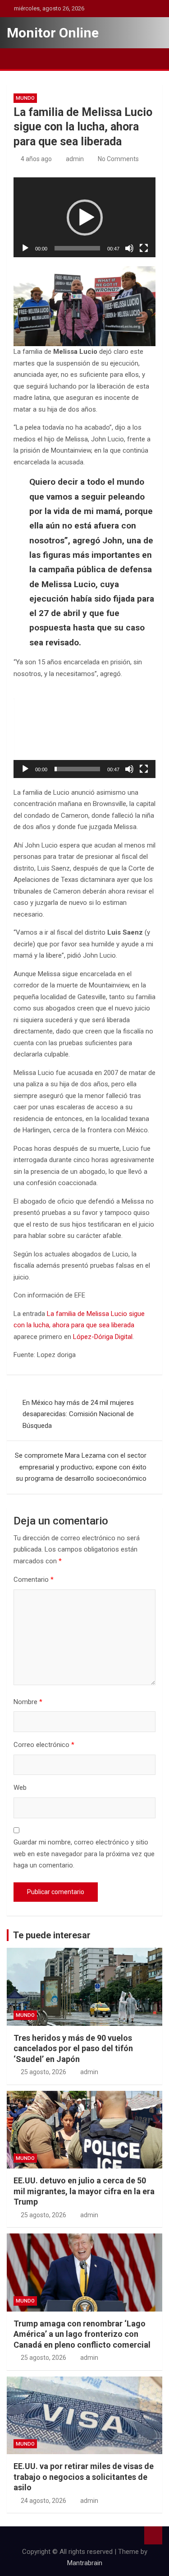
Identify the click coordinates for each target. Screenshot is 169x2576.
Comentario (34, 1580)
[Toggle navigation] (18, 59)
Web (20, 1788)
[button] (85, 218)
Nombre (28, 1702)
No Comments (118, 159)
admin (75, 159)
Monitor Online (53, 33)
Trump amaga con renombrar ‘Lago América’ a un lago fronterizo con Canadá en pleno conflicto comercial (82, 2334)
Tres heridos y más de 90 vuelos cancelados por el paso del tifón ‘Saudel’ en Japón (73, 2048)
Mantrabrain (85, 2563)
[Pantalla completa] (144, 248)
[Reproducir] (25, 248)
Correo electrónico (44, 1745)
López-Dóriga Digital (103, 1337)
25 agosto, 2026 (43, 2072)
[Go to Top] (153, 2535)
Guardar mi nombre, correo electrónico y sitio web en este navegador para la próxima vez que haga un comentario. (84, 1854)
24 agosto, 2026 (43, 2501)
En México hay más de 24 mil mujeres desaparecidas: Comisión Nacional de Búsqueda (78, 1414)
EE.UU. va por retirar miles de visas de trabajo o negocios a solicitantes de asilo (84, 2477)
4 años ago (36, 159)
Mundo (25, 98)
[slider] (77, 248)
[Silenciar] (129, 248)
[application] (84, 217)
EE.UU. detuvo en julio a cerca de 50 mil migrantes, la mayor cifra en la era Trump (84, 2191)
